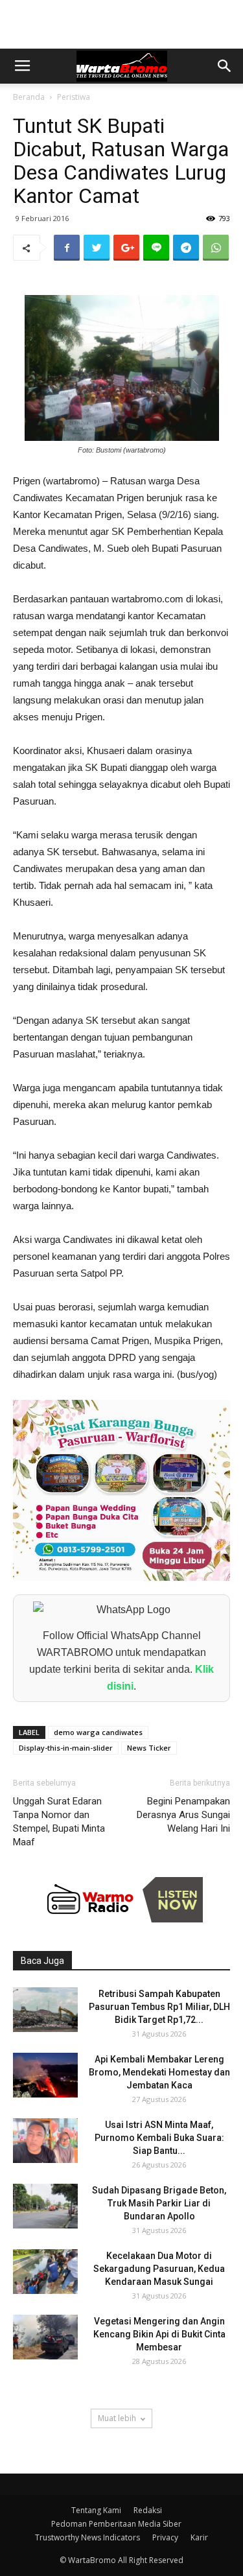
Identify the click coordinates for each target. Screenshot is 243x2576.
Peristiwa (74, 97)
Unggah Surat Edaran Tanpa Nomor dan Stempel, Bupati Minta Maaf (59, 1822)
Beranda (29, 97)
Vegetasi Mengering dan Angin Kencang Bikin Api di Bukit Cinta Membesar (159, 2334)
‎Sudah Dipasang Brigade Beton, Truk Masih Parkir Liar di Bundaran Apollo (159, 2203)
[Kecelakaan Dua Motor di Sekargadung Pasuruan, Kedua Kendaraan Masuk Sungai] (45, 2272)
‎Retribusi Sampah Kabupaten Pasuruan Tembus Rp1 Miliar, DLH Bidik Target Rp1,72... (159, 2007)
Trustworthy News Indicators (87, 2537)
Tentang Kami (96, 2510)
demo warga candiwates (98, 1732)
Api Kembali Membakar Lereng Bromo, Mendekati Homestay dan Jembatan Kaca (159, 2072)
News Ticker (149, 1748)
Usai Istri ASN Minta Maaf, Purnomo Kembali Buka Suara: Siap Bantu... (159, 2138)
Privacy (165, 2537)
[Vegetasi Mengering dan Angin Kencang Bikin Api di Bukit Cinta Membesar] (45, 2337)
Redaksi (148, 2510)
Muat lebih (117, 2418)
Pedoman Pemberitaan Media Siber (116, 2524)
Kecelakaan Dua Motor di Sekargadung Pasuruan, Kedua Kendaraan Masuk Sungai (159, 2269)
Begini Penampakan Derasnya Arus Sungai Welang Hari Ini (183, 1815)
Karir (199, 2537)
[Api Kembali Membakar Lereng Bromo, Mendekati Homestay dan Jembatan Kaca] (45, 2075)
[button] (225, 66)
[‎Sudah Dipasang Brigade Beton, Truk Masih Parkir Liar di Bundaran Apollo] (45, 2206)
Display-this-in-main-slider (66, 1748)
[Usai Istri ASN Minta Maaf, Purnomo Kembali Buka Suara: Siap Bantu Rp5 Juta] (45, 2141)
